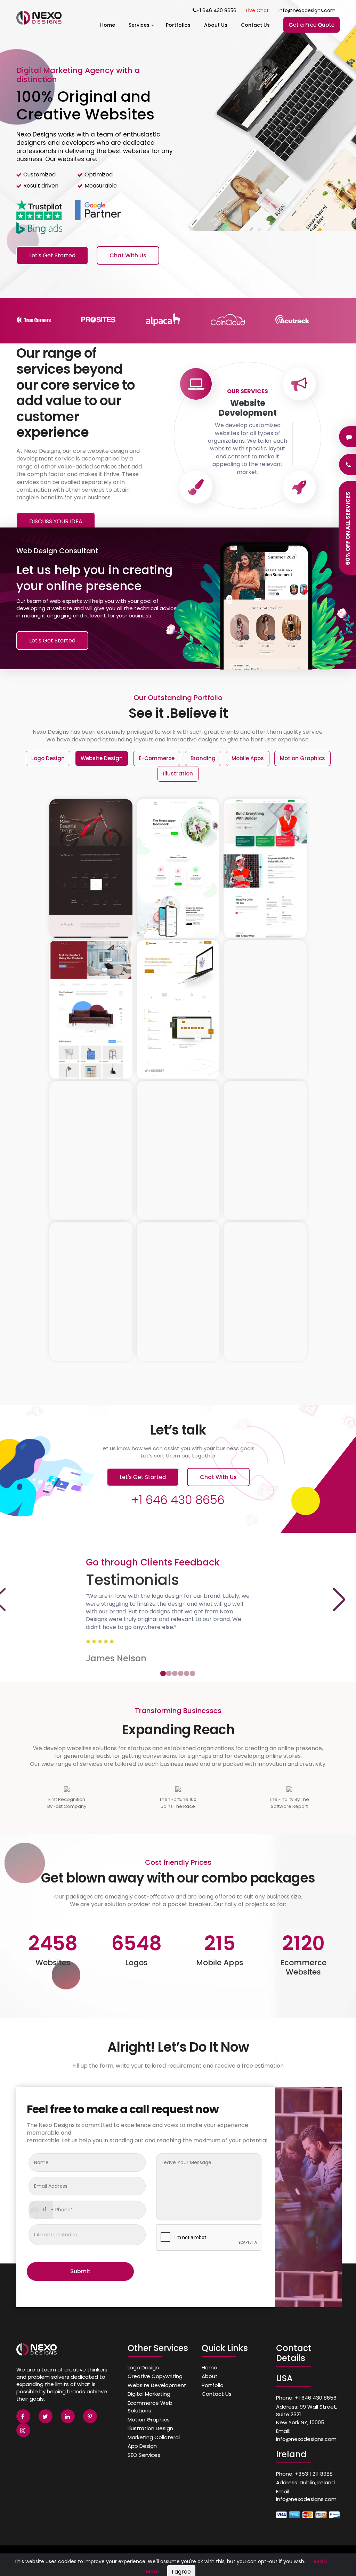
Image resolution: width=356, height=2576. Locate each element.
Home (108, 25)
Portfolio (213, 2385)
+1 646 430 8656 (216, 10)
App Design (142, 2446)
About (210, 2376)
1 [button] (163, 1673)
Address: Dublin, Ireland (305, 2482)
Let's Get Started (52, 255)
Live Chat (257, 10)
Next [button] (339, 1599)
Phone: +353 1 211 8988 (304, 2474)
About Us (216, 25)
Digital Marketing (149, 2394)
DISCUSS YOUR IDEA (56, 521)
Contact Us (255, 25)
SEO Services (144, 2455)
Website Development (157, 2385)
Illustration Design (150, 2428)
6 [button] (192, 1673)
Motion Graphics (149, 2420)
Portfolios (178, 25)
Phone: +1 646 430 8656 (306, 2398)
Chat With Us (128, 255)
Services (139, 25)
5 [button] (187, 1673)
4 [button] (181, 1673)
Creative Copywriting (155, 2376)
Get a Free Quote (311, 25)
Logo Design (143, 2367)
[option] (178, 149)
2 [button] (169, 1673)
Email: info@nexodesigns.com (306, 2435)
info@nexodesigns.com (307, 10)
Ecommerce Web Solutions (150, 2407)
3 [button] (175, 1673)
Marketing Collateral (154, 2437)
